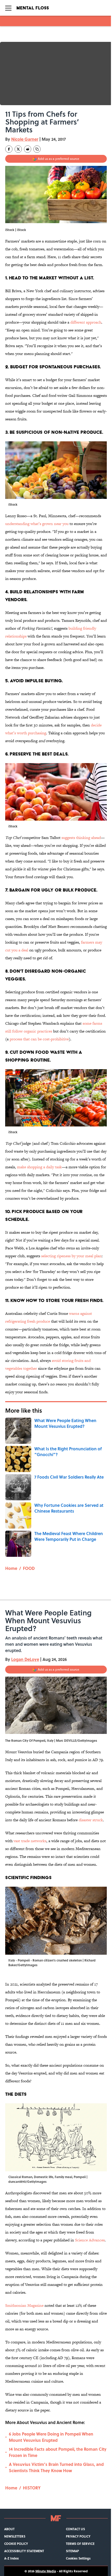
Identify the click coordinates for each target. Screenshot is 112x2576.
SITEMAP (72, 2551)
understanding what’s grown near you (37, 524)
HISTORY (32, 2488)
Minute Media (46, 2571)
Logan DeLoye (25, 1659)
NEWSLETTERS (15, 2536)
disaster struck (91, 1820)
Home (11, 1568)
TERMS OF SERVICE (80, 2544)
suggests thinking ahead (81, 838)
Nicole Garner (25, 139)
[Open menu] (8, 8)
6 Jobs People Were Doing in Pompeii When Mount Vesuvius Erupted (51, 2437)
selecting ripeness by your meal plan (71, 1256)
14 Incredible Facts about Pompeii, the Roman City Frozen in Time (58, 2452)
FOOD (29, 1568)
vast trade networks (30, 1841)
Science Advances (90, 2240)
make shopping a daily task (39, 1167)
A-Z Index (11, 2558)
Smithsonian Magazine (24, 2305)
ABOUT (9, 2529)
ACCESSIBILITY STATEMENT (24, 2551)
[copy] (37, 149)
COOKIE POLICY (16, 2544)
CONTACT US (75, 2529)
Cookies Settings (78, 2558)
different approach (86, 322)
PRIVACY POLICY (78, 2536)
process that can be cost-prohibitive (39, 1039)
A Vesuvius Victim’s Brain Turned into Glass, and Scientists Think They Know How (56, 2467)
